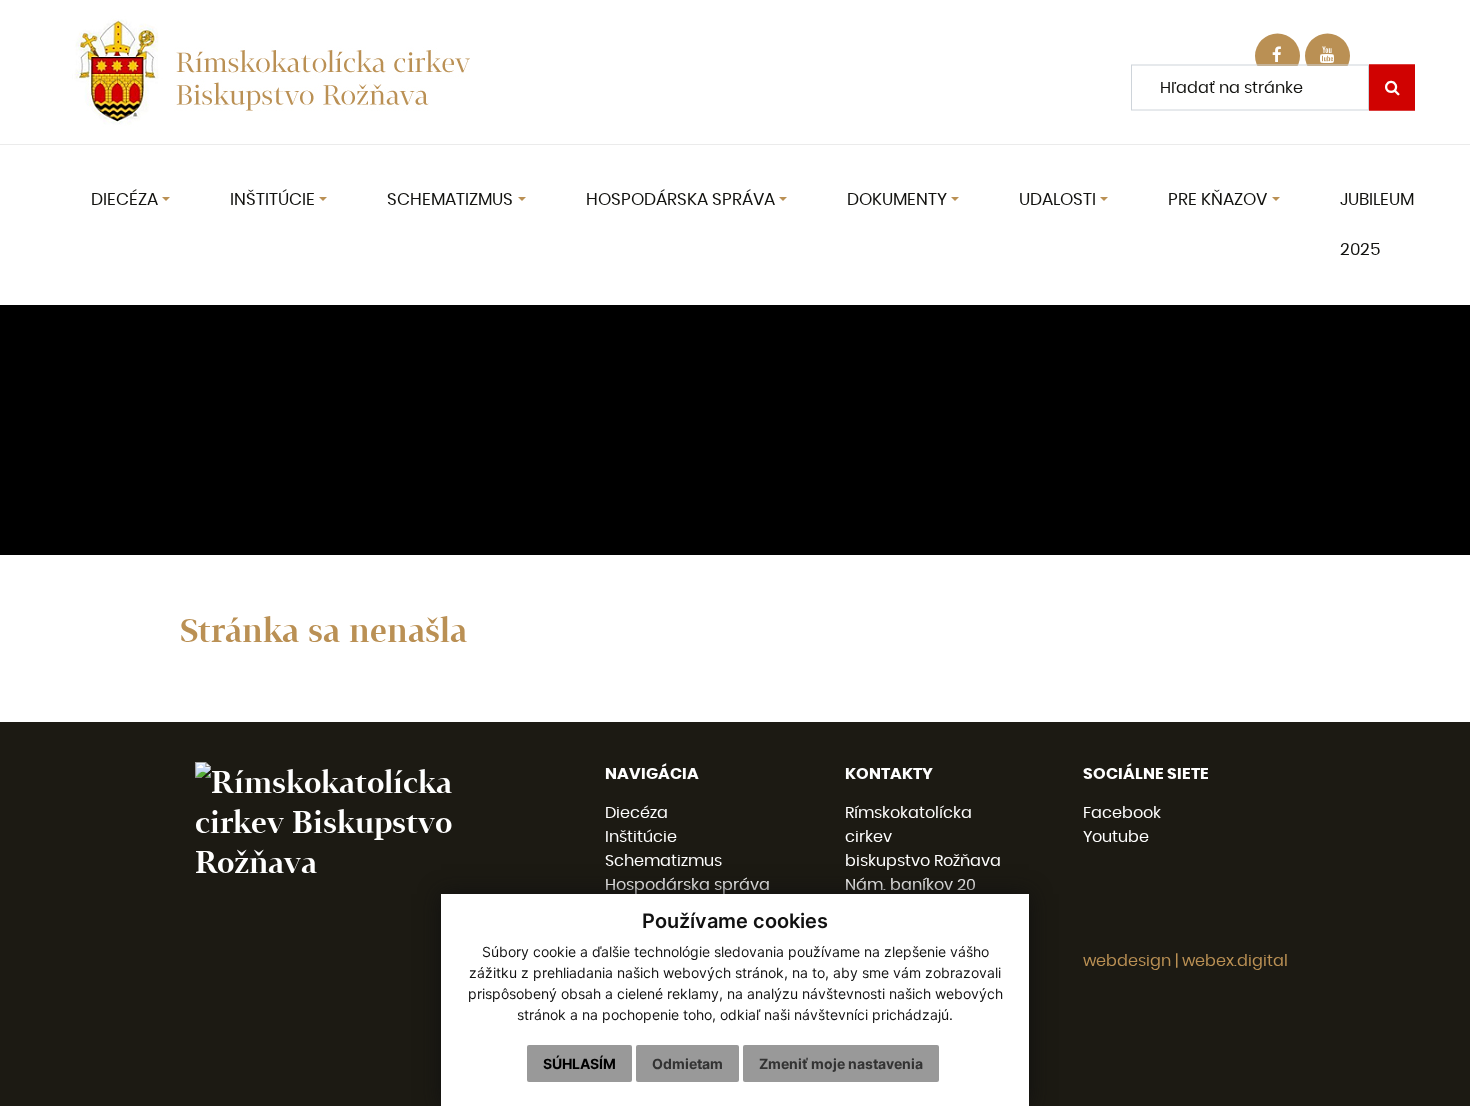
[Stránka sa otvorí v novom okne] (1327, 56)
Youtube (1116, 837)
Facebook (1122, 813)
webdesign (1127, 961)
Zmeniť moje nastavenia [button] (841, 1063)
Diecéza (636, 813)
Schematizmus (663, 861)
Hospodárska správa (687, 885)
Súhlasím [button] (579, 1063)
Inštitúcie (641, 837)
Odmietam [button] (687, 1063)
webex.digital (1235, 961)
